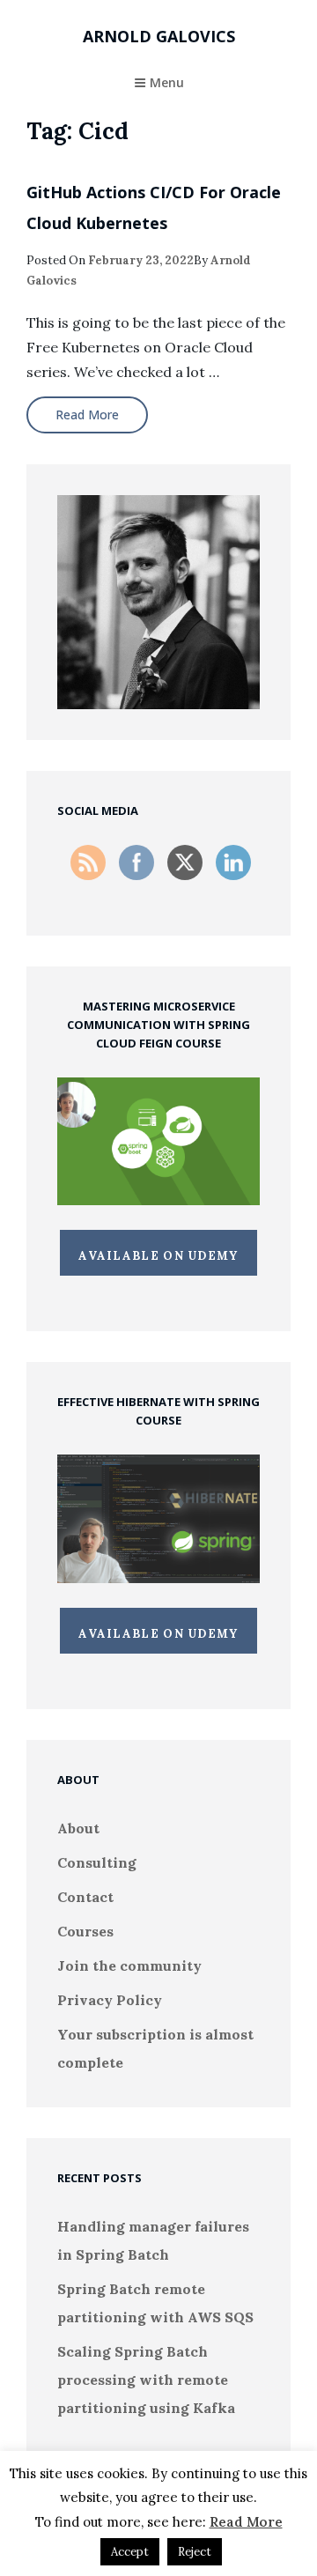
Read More (246, 2522)
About (78, 1828)
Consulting (97, 1862)
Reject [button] (195, 2552)
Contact (85, 1897)
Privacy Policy (110, 2000)
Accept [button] (130, 2552)
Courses (85, 1931)
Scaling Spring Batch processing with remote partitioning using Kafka (146, 2380)
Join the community (129, 1965)
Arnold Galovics (159, 36)
